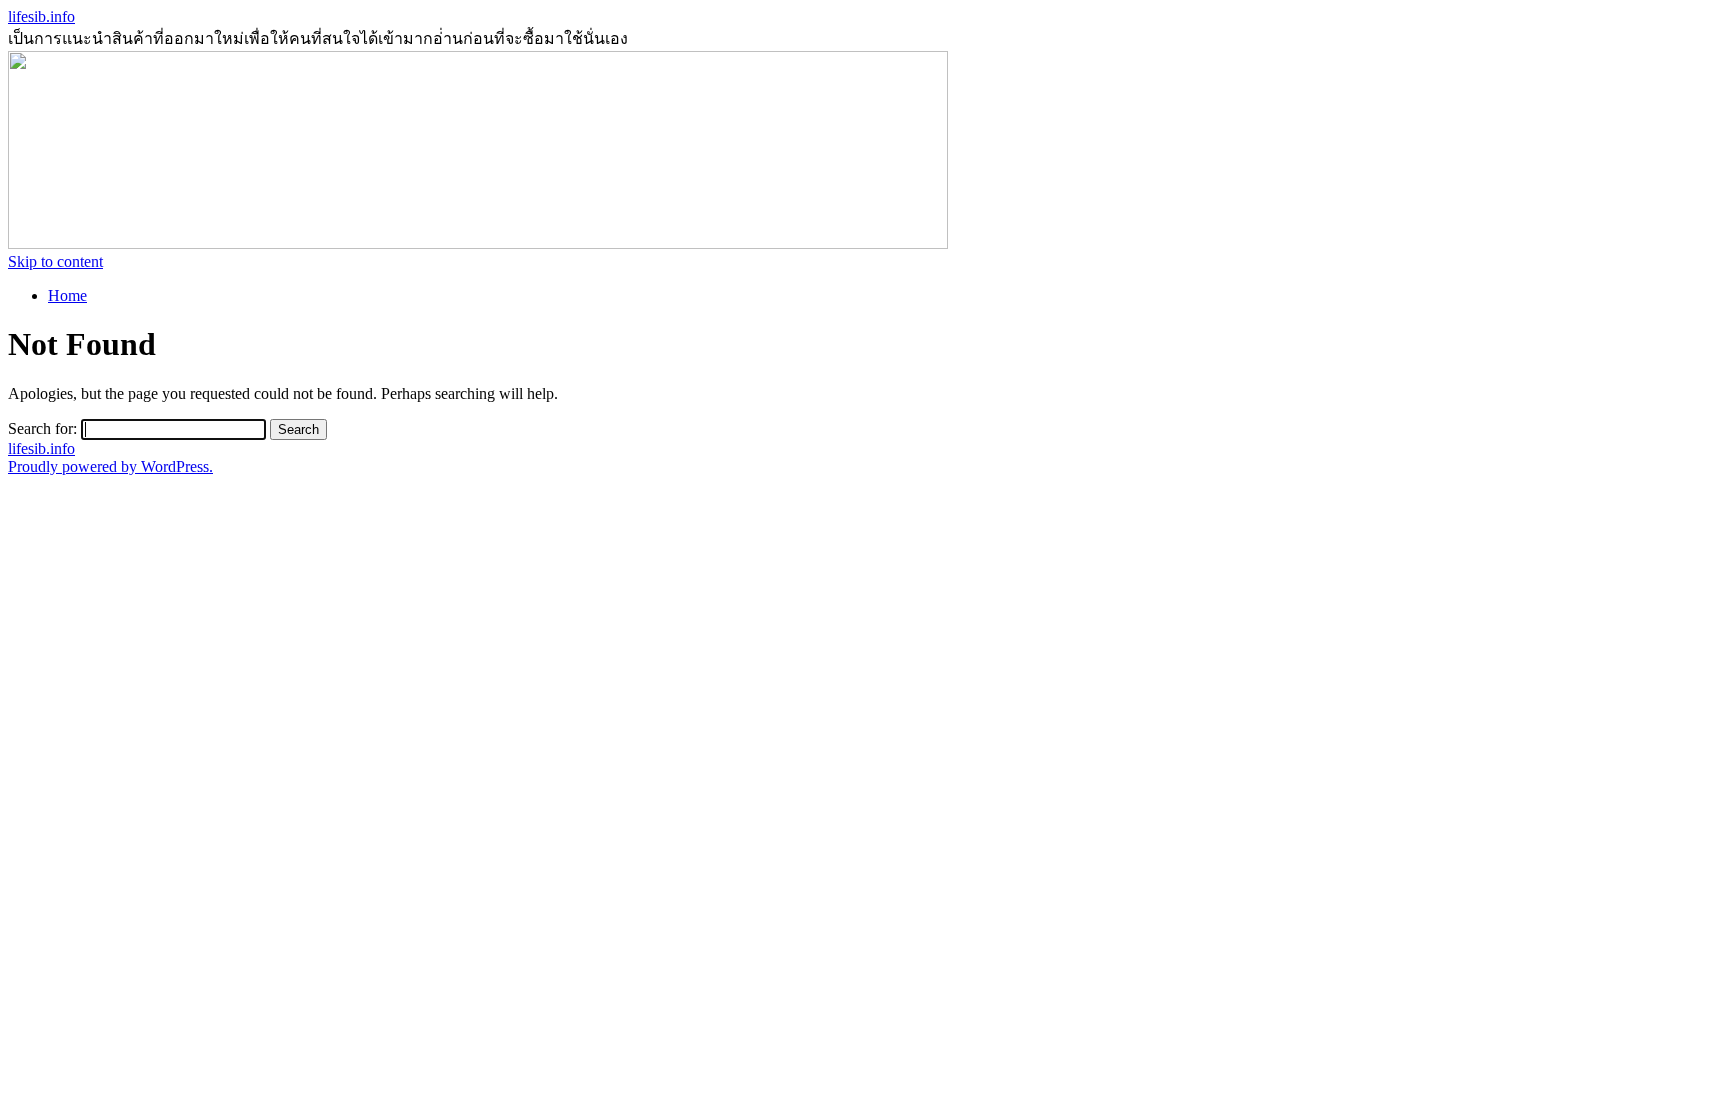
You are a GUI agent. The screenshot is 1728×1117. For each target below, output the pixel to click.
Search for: (42, 428)
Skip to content (55, 261)
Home (67, 295)
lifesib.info (41, 16)
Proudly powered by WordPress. (110, 466)
